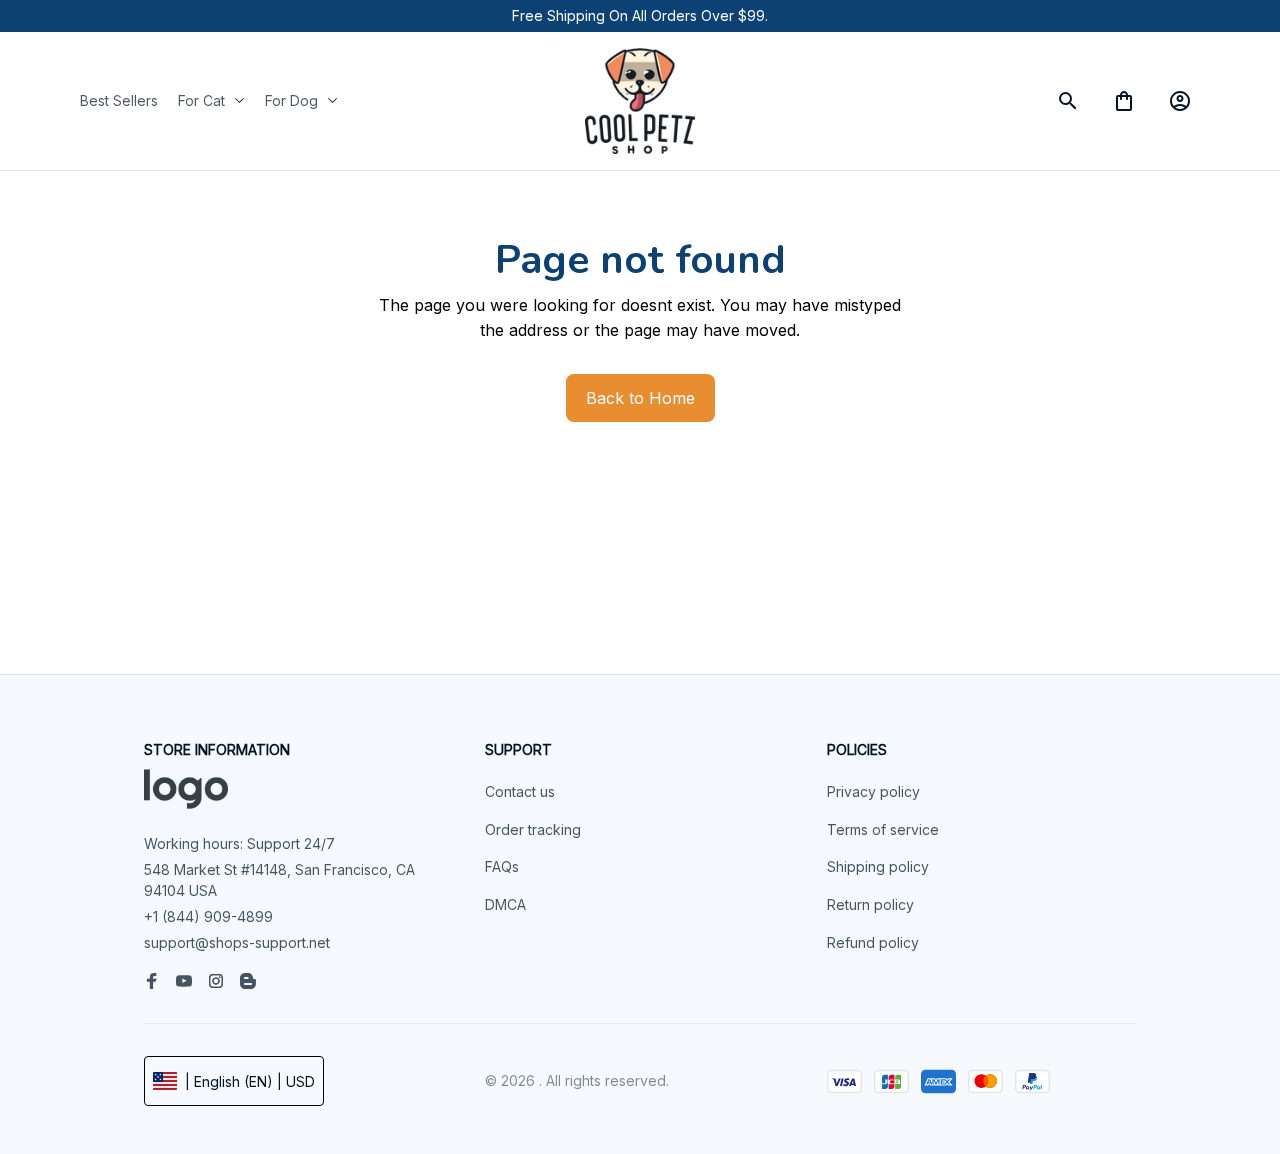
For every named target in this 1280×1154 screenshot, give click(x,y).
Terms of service (883, 829)
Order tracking (533, 829)
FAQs (502, 866)
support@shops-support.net (237, 942)
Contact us (520, 791)
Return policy (870, 904)
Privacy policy (873, 791)
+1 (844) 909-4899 (208, 916)
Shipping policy (878, 866)
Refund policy (873, 942)
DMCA (505, 904)
